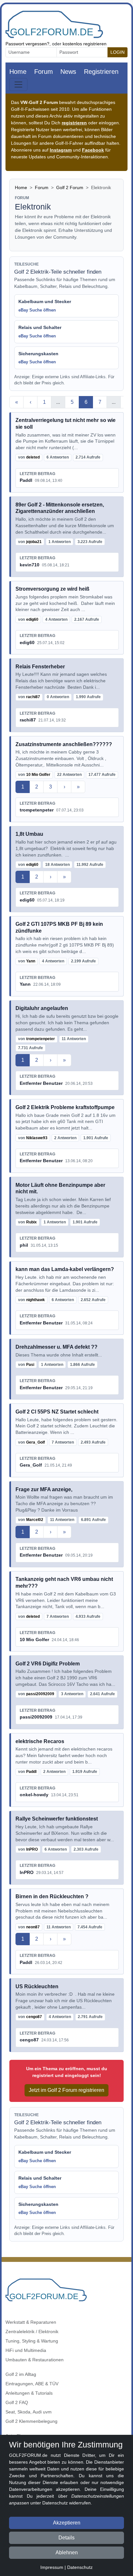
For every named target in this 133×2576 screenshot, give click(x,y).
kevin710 (30, 565)
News (68, 72)
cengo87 (34, 2017)
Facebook (93, 150)
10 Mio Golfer (38, 775)
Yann (31, 961)
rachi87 (33, 697)
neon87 (33, 1927)
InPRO (32, 1849)
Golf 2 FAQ (17, 2402)
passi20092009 (40, 1694)
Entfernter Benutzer (41, 1083)
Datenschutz (80, 2567)
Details (66, 2538)
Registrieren (101, 72)
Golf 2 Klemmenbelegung (31, 2421)
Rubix (31, 1222)
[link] (66, 452)
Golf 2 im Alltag (21, 2374)
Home (18, 72)
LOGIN (118, 52)
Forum (44, 72)
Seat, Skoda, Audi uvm (29, 2412)
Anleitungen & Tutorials (29, 2393)
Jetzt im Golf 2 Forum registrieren (66, 2090)
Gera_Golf (36, 1442)
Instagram (61, 150)
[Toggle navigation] (18, 85)
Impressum (52, 2567)
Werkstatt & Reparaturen (31, 2322)
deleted (33, 457)
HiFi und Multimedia (26, 2350)
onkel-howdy (34, 1795)
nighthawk (36, 1300)
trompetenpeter (37, 810)
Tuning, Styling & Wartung (32, 2341)
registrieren (74, 123)
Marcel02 (35, 1520)
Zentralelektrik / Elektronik (32, 2332)
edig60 (32, 619)
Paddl (26, 480)
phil (24, 1245)
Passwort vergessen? (27, 44)
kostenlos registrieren (85, 44)
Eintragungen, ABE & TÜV (32, 2384)
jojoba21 (34, 542)
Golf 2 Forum (70, 187)
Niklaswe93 (37, 1138)
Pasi (30, 1365)
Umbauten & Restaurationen (35, 2360)
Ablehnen (67, 2553)
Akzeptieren (67, 2523)
